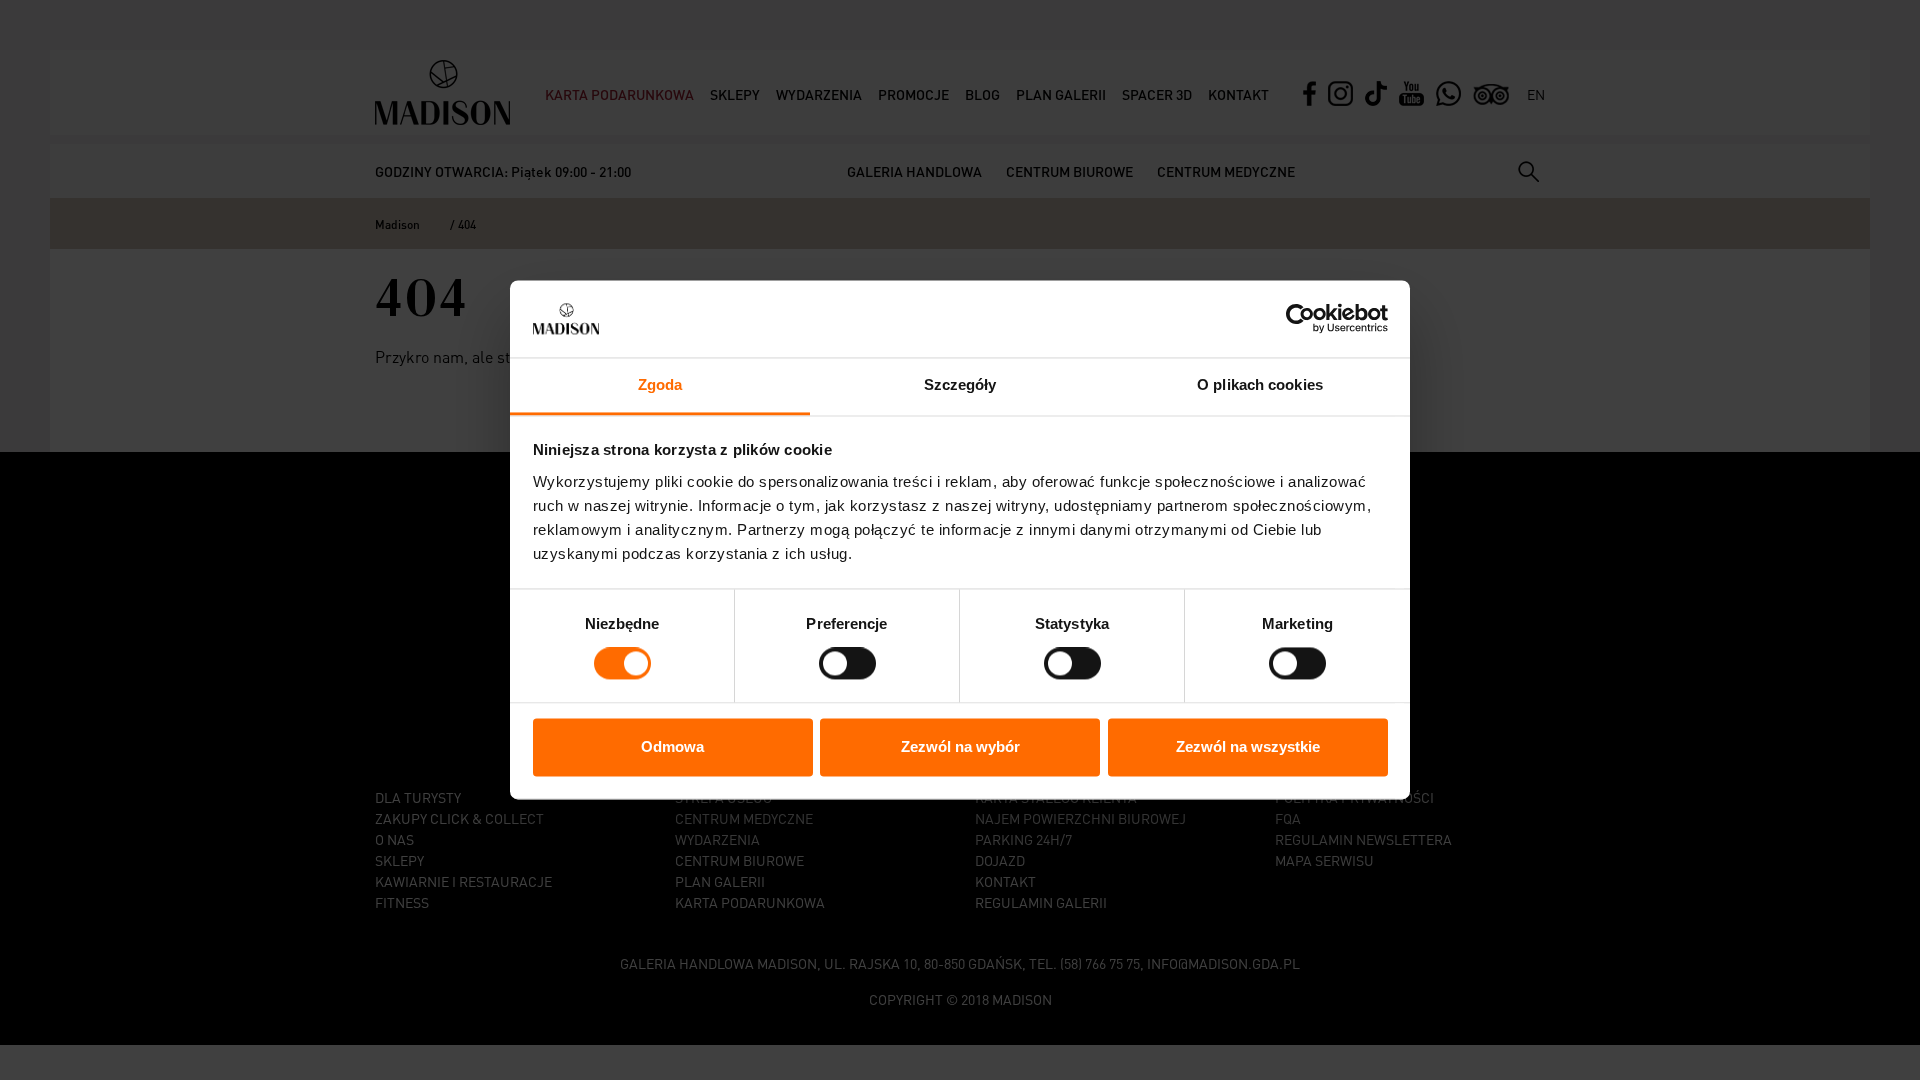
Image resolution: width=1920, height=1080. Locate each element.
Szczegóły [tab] (960, 384)
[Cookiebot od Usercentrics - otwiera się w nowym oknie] (1300, 319)
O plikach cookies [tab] (1260, 384)
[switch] (847, 664)
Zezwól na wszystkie (1248, 746)
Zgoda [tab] (660, 384)
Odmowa (672, 746)
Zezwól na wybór (960, 746)
